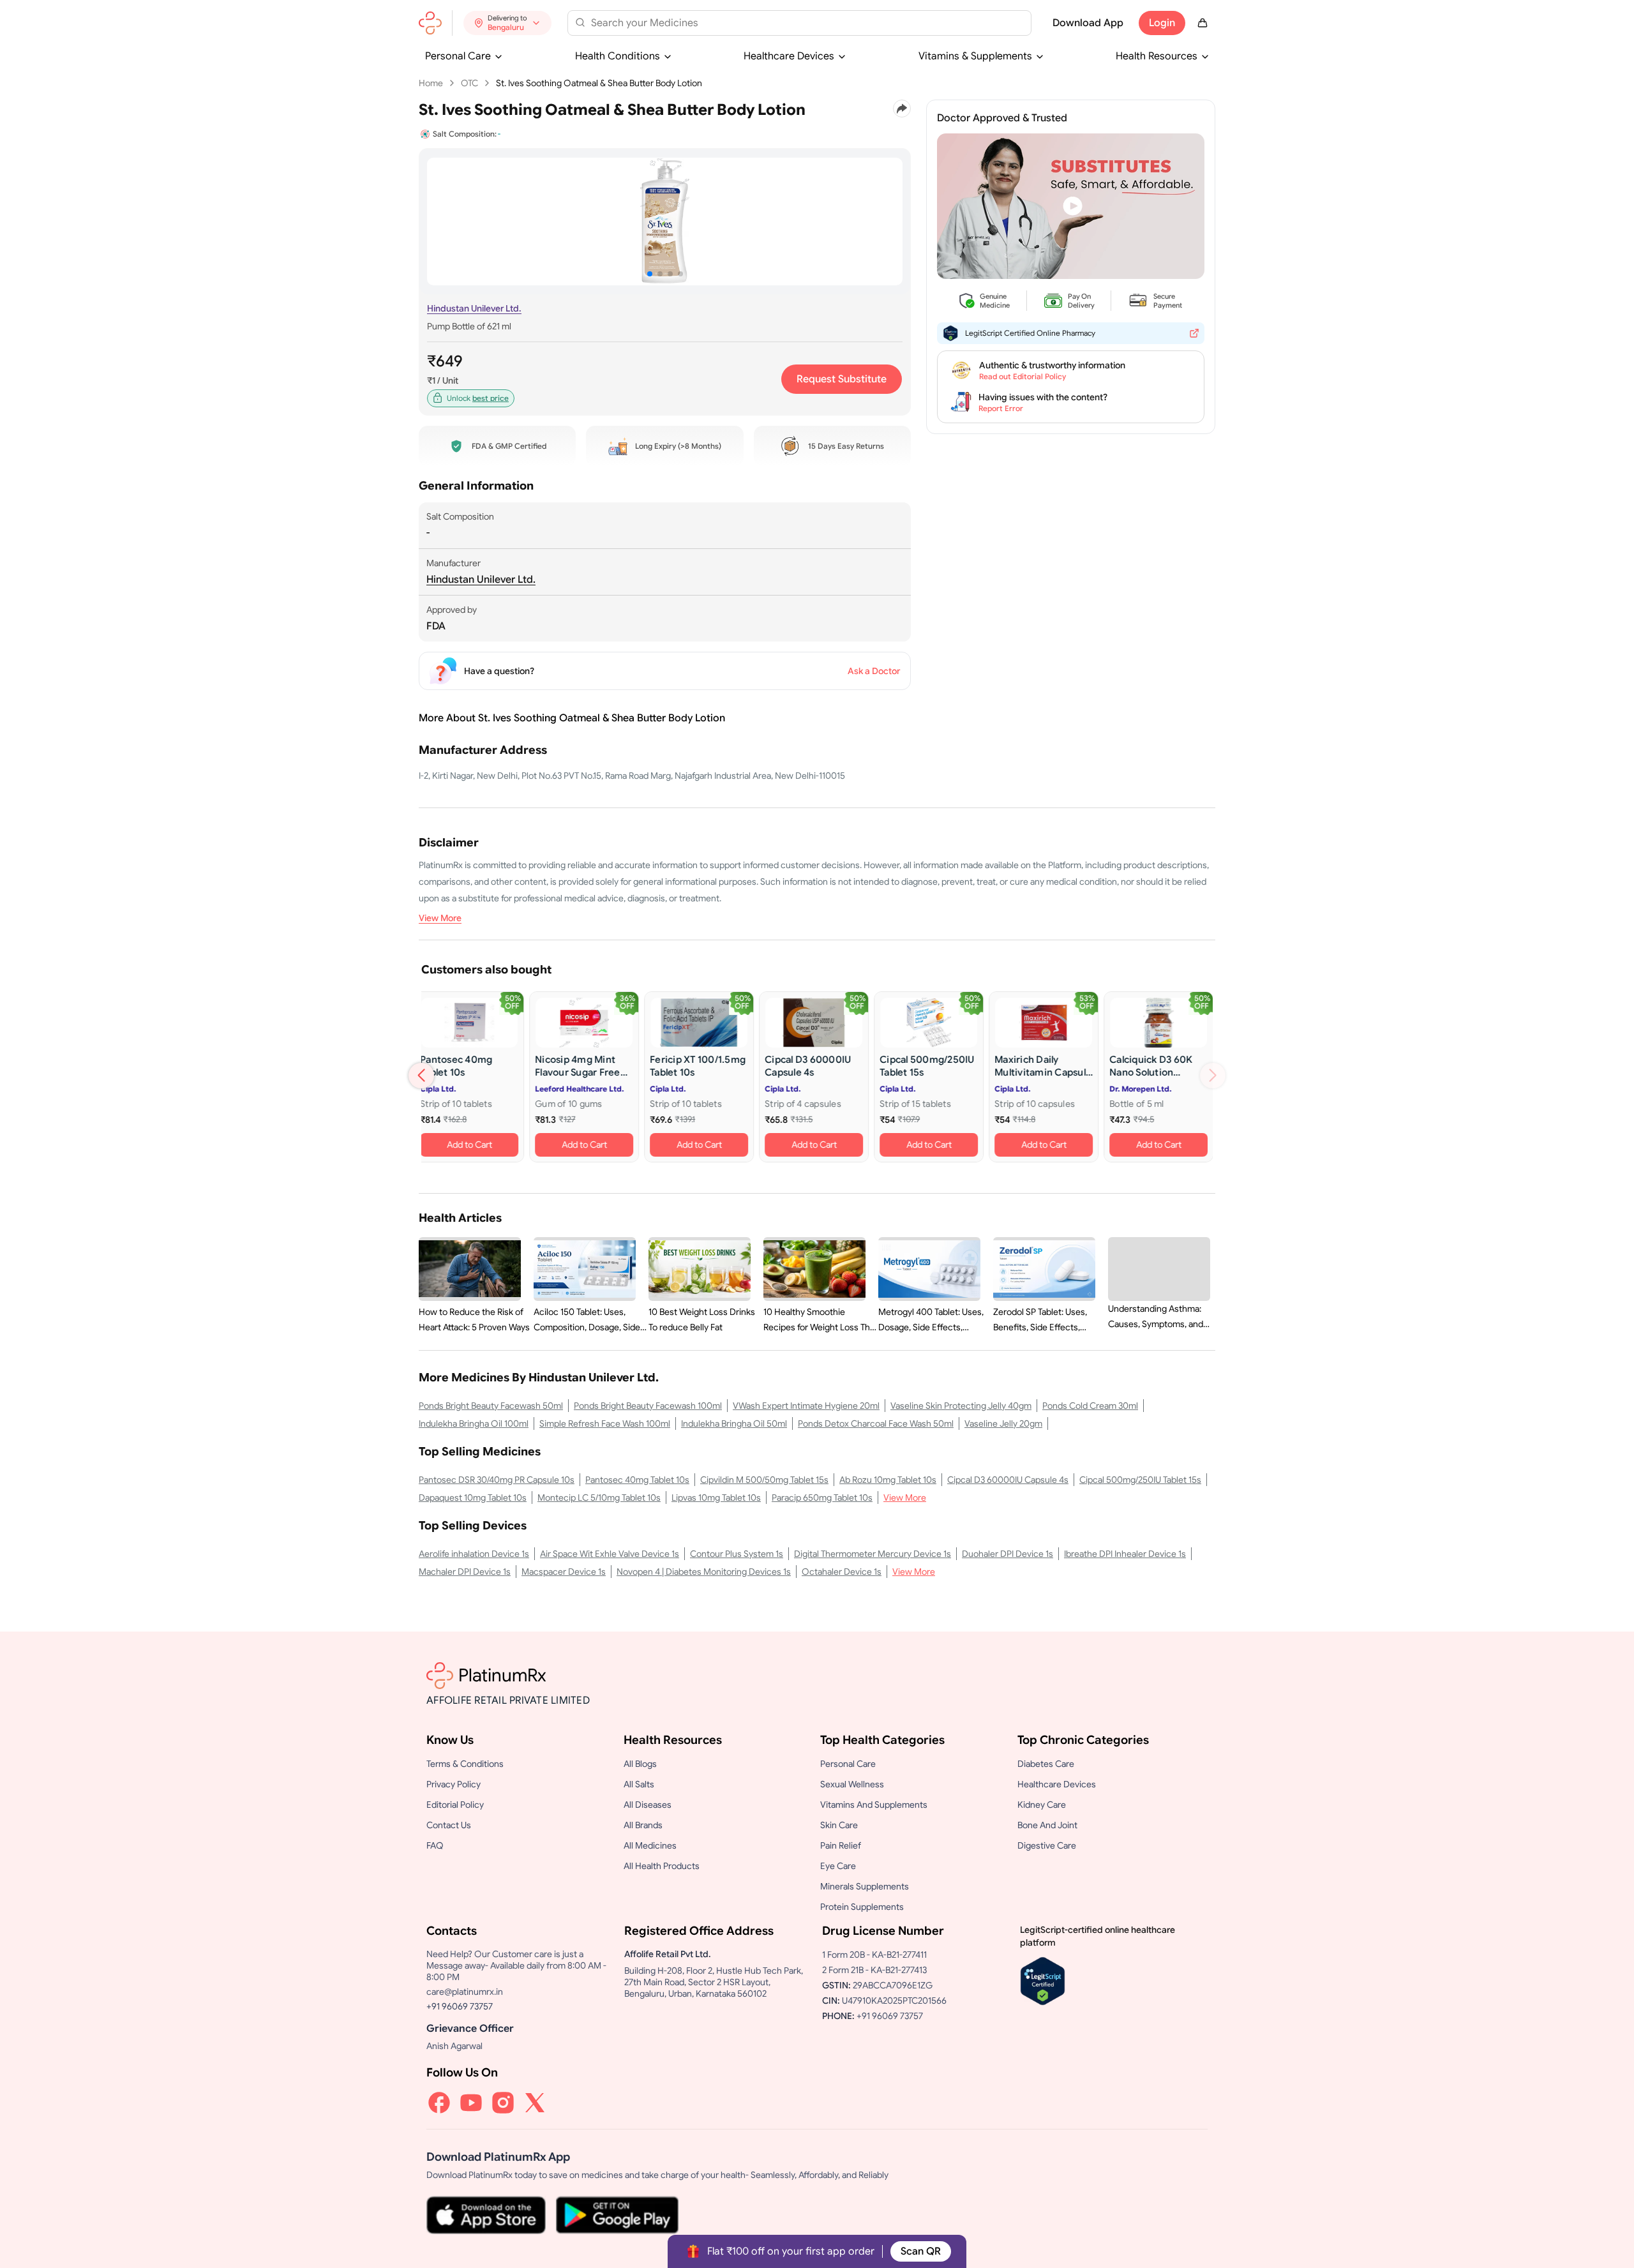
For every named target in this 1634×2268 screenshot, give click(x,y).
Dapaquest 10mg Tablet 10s (473, 1498)
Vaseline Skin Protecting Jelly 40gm (961, 1406)
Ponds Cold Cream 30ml (1090, 1406)
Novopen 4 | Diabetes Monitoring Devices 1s (704, 1572)
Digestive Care (1047, 1845)
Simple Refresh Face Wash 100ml (605, 1423)
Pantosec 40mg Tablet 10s (637, 1480)
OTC (469, 83)
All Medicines (650, 1845)
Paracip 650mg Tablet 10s (822, 1498)
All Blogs (640, 1764)
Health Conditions (618, 56)
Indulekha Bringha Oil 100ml (474, 1423)
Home (431, 83)
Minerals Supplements (865, 1886)
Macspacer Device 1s (564, 1572)
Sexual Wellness (852, 1784)
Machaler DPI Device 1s (465, 1572)
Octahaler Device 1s (842, 1572)
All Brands (643, 1825)
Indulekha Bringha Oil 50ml (734, 1423)
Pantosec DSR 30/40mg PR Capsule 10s (497, 1480)
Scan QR (921, 2251)
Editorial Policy (455, 1805)
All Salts (639, 1784)
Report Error (1001, 408)
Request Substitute (842, 379)
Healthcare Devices (789, 56)
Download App (1088, 23)
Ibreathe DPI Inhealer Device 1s (1125, 1554)
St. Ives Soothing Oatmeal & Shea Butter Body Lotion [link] (599, 83)
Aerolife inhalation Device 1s (474, 1554)
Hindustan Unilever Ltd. (474, 308)
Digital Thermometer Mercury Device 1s (873, 1554)
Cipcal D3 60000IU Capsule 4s (1008, 1480)
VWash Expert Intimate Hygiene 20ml (806, 1406)
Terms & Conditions (465, 1764)
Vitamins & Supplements (975, 56)
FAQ (435, 1845)
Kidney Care (1042, 1805)
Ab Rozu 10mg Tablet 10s (888, 1480)
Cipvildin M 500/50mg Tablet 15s (764, 1480)
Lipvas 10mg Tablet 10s (716, 1498)
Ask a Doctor (874, 671)
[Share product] (902, 109)
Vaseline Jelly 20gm (1003, 1423)
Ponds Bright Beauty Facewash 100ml (648, 1406)
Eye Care (838, 1866)
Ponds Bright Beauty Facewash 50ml (491, 1406)
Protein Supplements (862, 1907)
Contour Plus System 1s (737, 1554)
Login (1162, 23)
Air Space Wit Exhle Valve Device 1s (610, 1554)
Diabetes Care (1046, 1764)
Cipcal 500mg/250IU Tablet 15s (1140, 1480)
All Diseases (648, 1805)
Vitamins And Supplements (874, 1805)
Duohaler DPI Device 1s (1008, 1554)
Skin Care (839, 1825)
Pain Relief (841, 1845)
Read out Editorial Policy (1023, 376)
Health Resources (1157, 56)
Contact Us (449, 1825)
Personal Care (458, 56)
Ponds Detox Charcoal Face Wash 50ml (876, 1423)
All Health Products (662, 1866)
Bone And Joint (1047, 1825)
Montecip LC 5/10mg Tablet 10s (599, 1498)
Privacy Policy (453, 1784)
